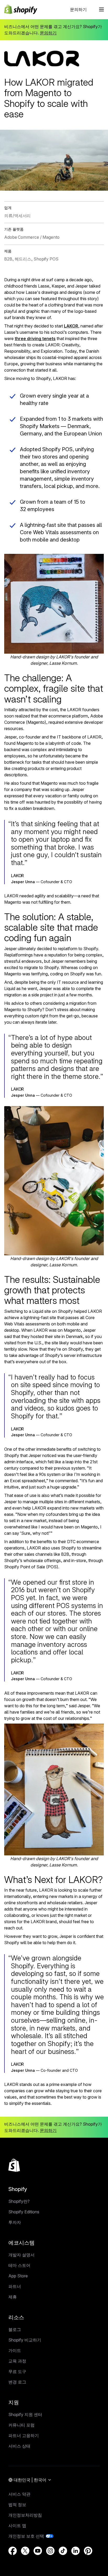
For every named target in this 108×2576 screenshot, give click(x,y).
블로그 (15, 2329)
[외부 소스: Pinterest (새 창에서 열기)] (88, 2551)
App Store (18, 2276)
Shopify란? (19, 2201)
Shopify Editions (24, 2212)
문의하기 (78, 9)
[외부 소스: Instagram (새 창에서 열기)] (50, 2551)
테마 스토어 (19, 2265)
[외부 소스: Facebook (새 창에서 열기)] (13, 2551)
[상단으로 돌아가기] (14, 2165)
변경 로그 (17, 2382)
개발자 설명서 (21, 2255)
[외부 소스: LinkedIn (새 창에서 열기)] (75, 2551)
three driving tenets (35, 339)
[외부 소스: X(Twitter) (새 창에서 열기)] (25, 2551)
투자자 (15, 2222)
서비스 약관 (19, 2494)
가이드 (15, 2350)
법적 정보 (17, 2505)
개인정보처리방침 (25, 2515)
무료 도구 (17, 2371)
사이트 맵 (17, 2526)
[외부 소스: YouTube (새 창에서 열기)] (38, 2551)
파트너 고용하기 (24, 2436)
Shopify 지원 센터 (25, 2414)
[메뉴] (101, 9)
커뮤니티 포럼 (21, 2425)
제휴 (13, 2297)
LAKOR (71, 326)
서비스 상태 (19, 2446)
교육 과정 (17, 2361)
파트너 (15, 2286)
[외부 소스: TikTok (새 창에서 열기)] (63, 2551)
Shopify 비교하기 (25, 2340)
